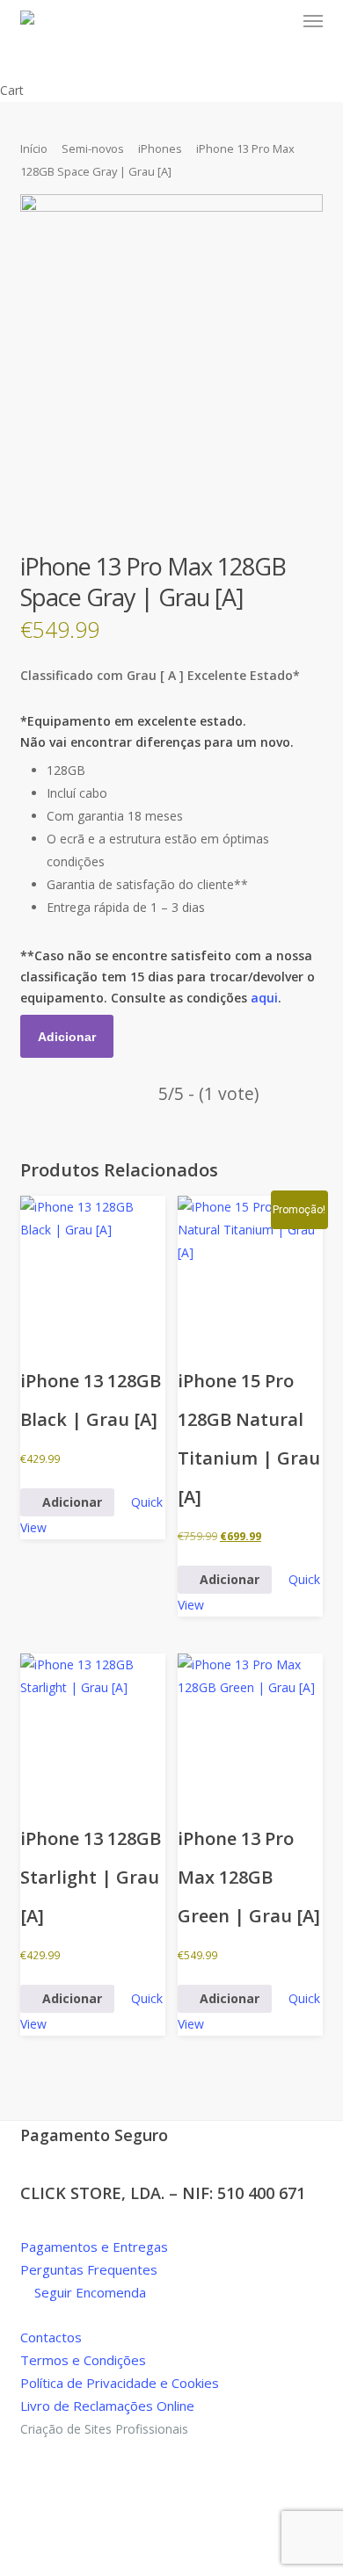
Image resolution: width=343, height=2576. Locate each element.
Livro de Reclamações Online (107, 2406)
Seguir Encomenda (88, 2292)
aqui (264, 998)
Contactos (51, 2337)
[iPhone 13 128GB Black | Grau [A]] (93, 1268)
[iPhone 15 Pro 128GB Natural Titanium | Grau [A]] (250, 1268)
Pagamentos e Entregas (94, 2247)
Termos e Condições (83, 2360)
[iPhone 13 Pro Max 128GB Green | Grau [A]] (250, 1726)
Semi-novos (93, 148)
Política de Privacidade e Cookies (120, 2383)
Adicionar (67, 1037)
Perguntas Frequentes (89, 2269)
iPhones (160, 148)
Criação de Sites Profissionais (104, 2429)
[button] (313, 21)
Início (34, 148)
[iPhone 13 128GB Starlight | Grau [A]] (93, 1726)
